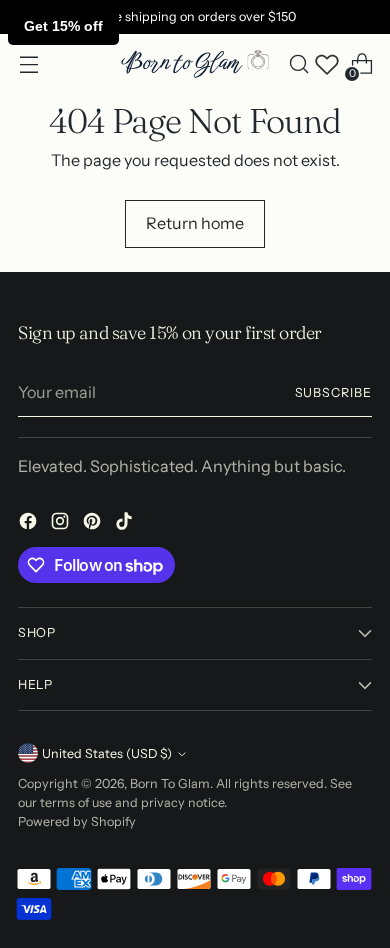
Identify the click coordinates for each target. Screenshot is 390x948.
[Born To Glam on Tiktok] (126, 524)
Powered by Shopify (77, 821)
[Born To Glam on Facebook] (30, 524)
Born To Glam (170, 783)
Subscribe (333, 392)
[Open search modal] (298, 64)
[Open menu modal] (28, 64)
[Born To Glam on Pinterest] (94, 524)
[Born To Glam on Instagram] (62, 524)
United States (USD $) (107, 753)
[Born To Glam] (195, 64)
